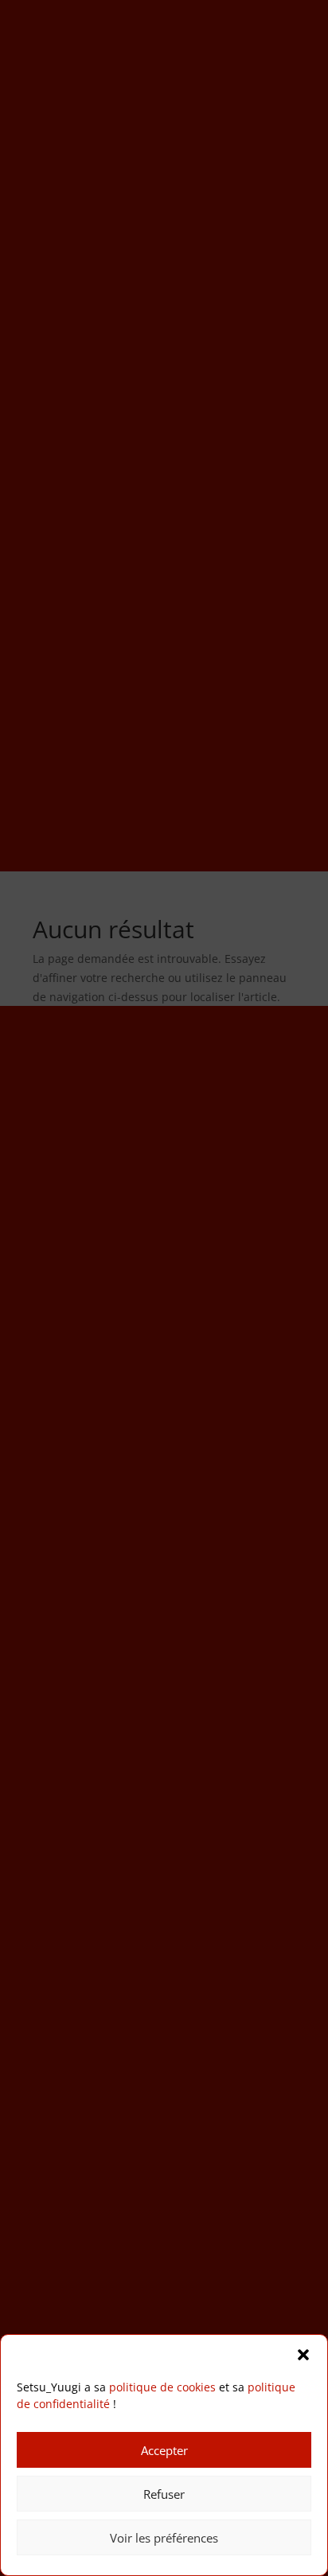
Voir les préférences (164, 2538)
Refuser (164, 2494)
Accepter (164, 2450)
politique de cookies (162, 2387)
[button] (303, 2355)
